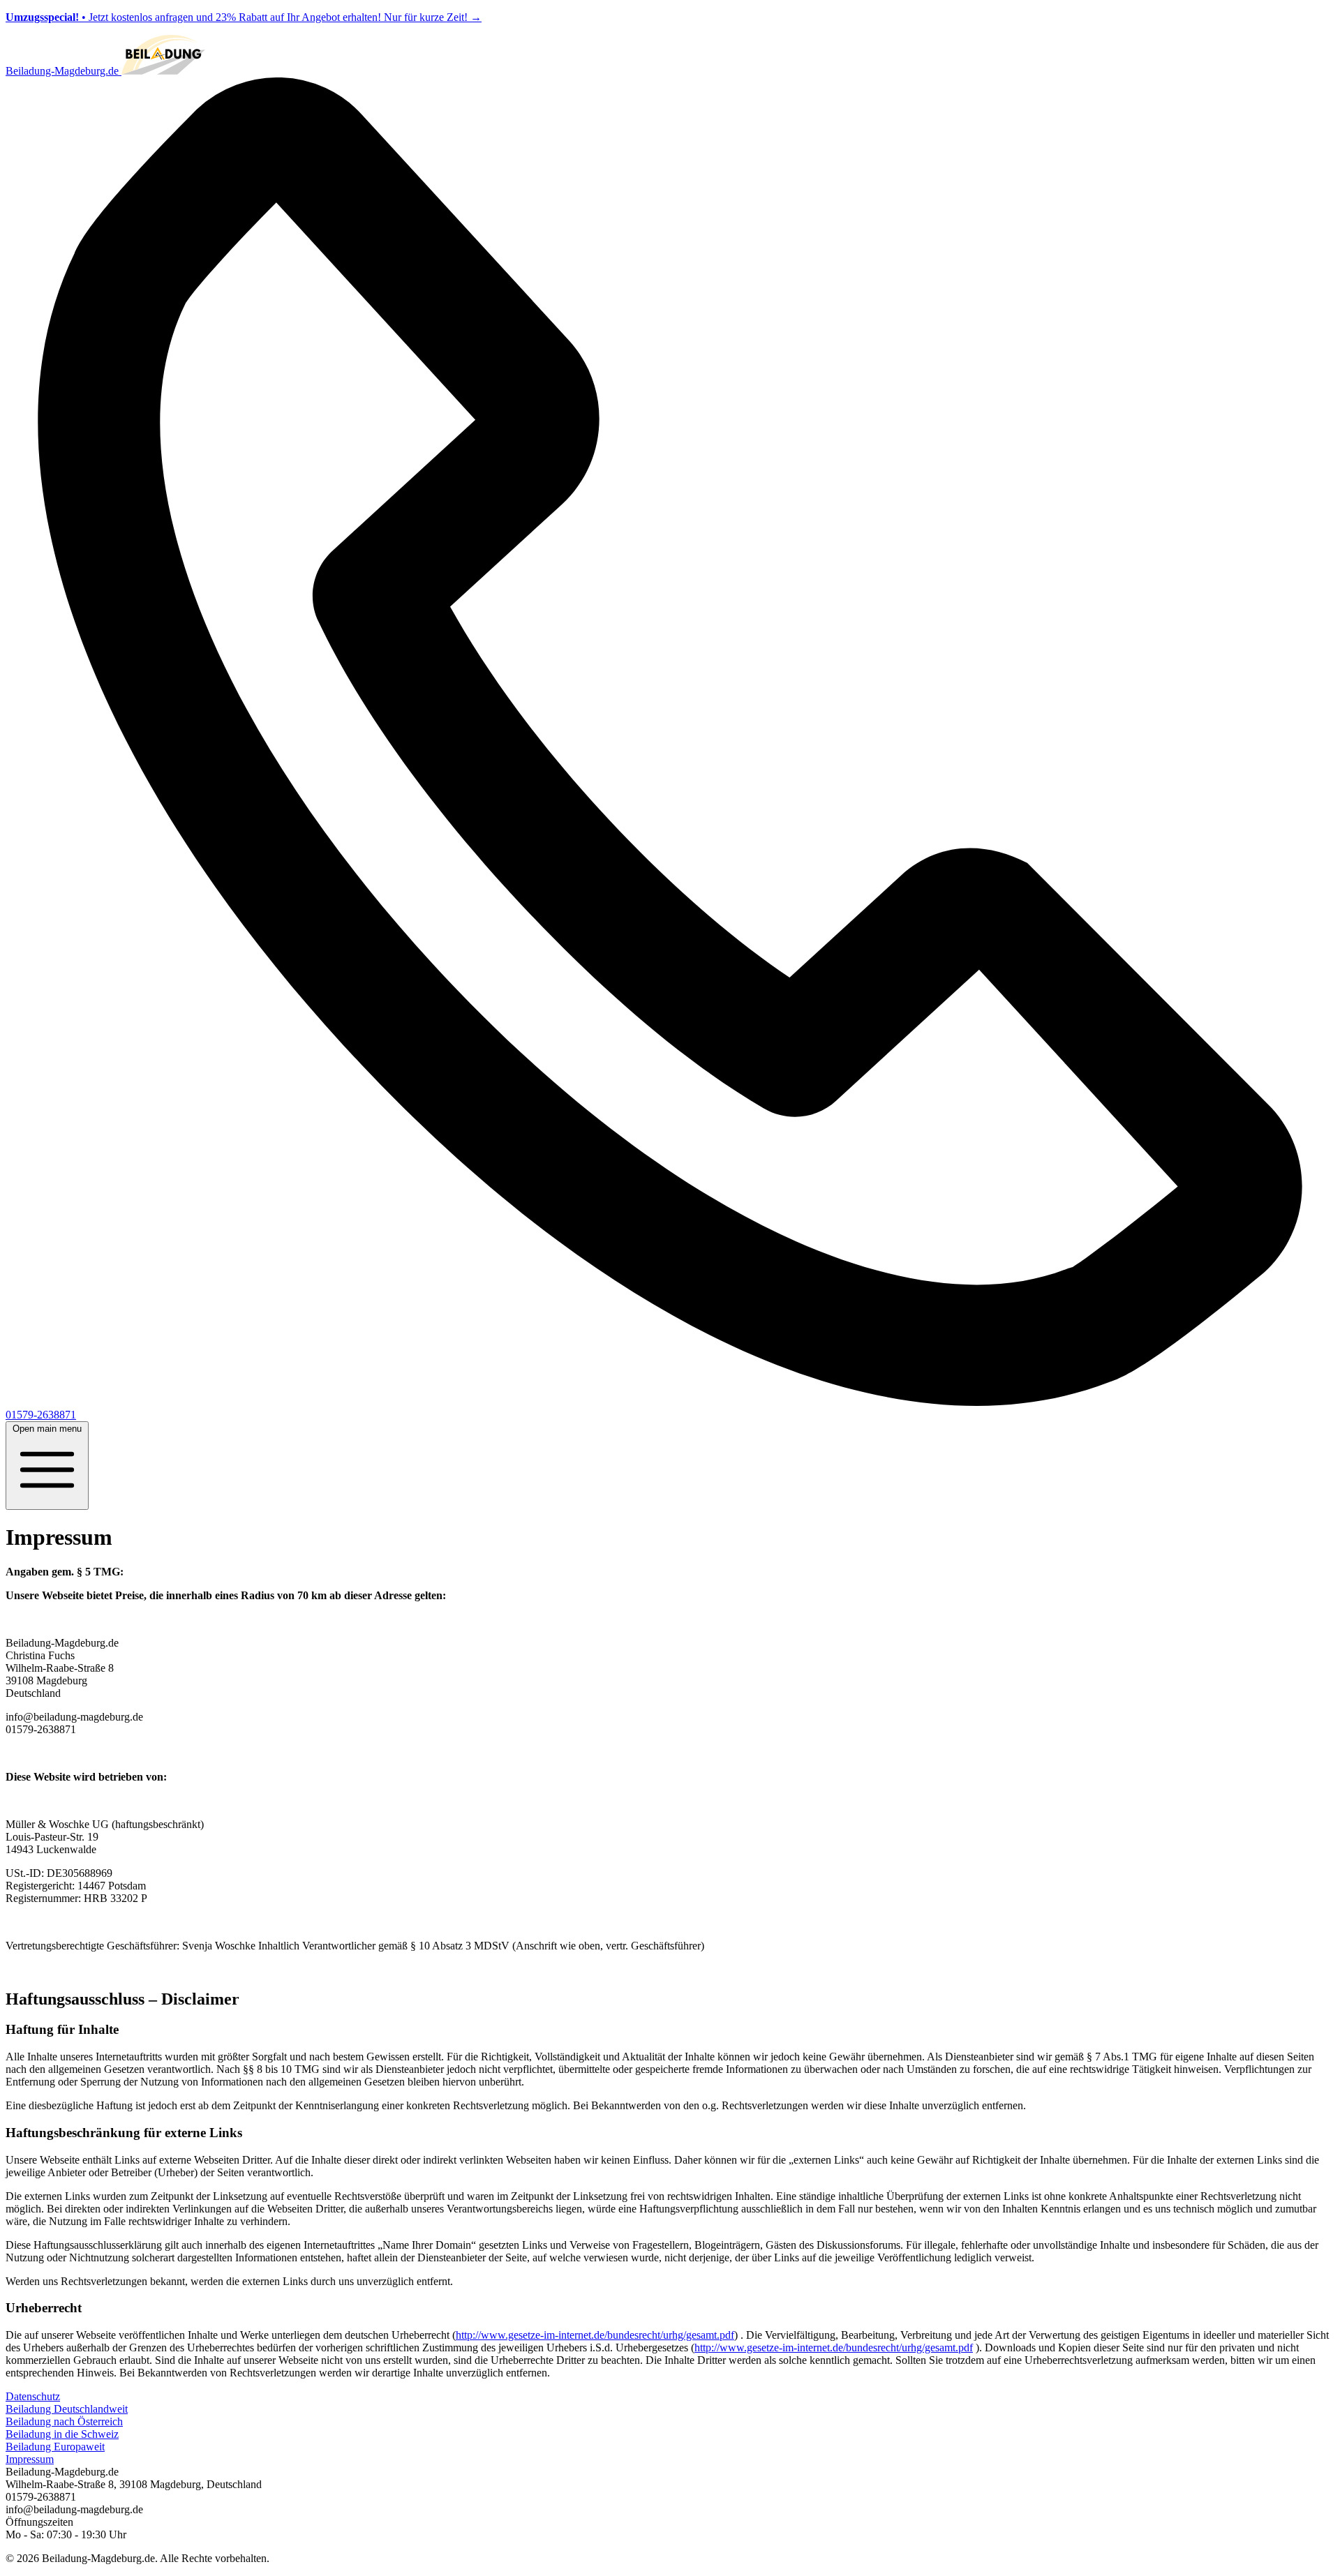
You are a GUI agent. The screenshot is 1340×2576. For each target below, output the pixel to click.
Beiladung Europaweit (55, 2447)
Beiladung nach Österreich (64, 2421)
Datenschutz (33, 2396)
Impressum (30, 2459)
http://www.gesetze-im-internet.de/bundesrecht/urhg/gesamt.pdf (595, 2335)
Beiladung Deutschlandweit (67, 2409)
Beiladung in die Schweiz (62, 2434)
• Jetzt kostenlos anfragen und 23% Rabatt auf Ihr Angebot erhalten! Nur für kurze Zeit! (244, 17)
